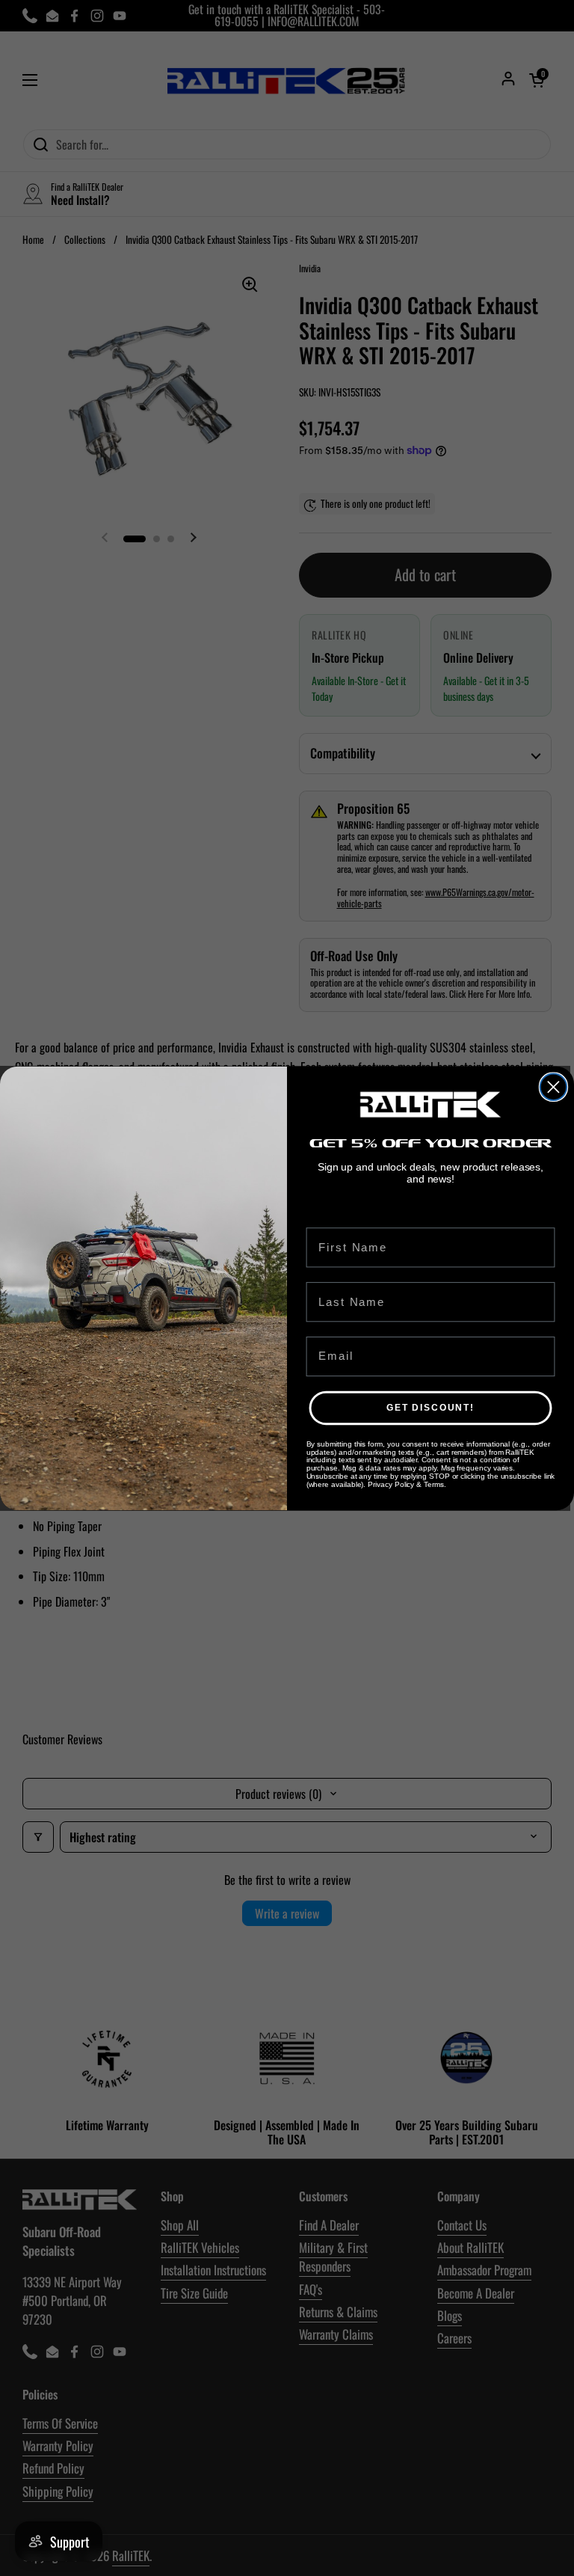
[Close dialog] (553, 1086)
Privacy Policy (391, 1484)
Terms (434, 1484)
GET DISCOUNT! (430, 1408)
